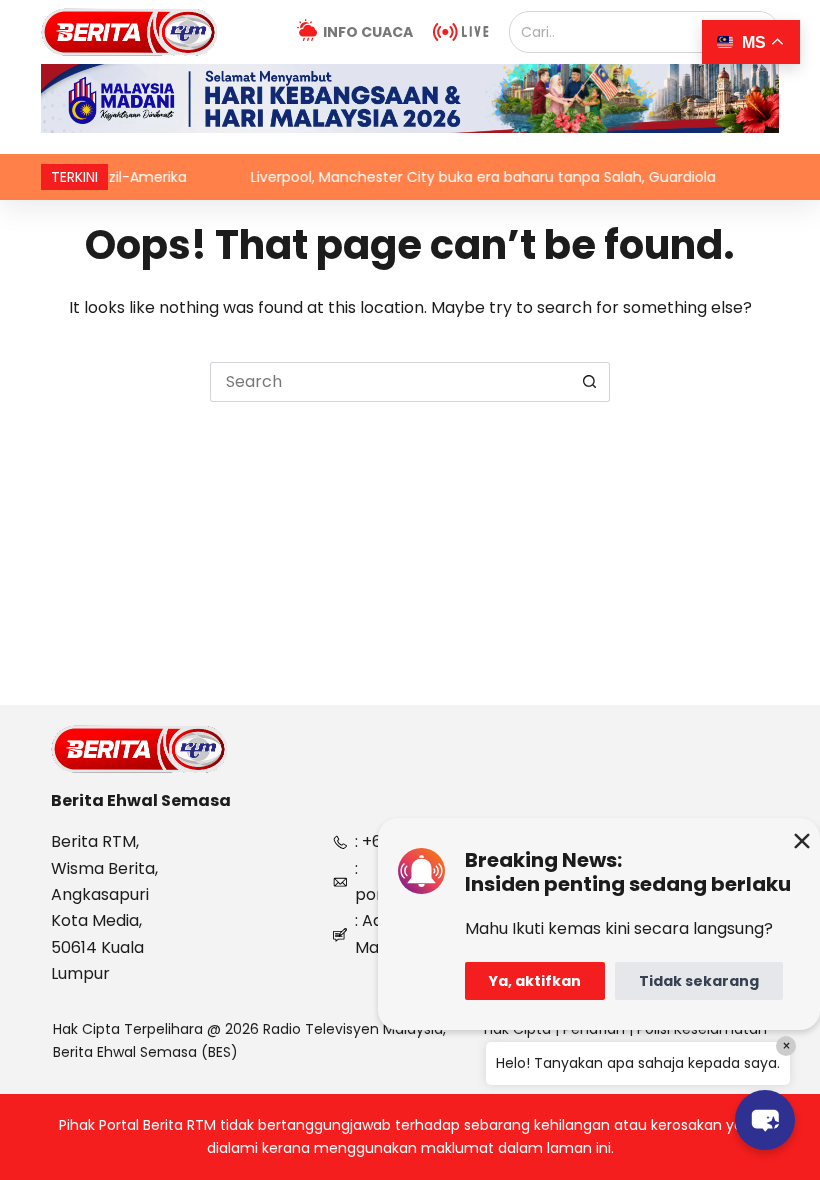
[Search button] (590, 382)
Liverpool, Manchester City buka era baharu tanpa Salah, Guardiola (460, 177)
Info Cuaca (368, 32)
